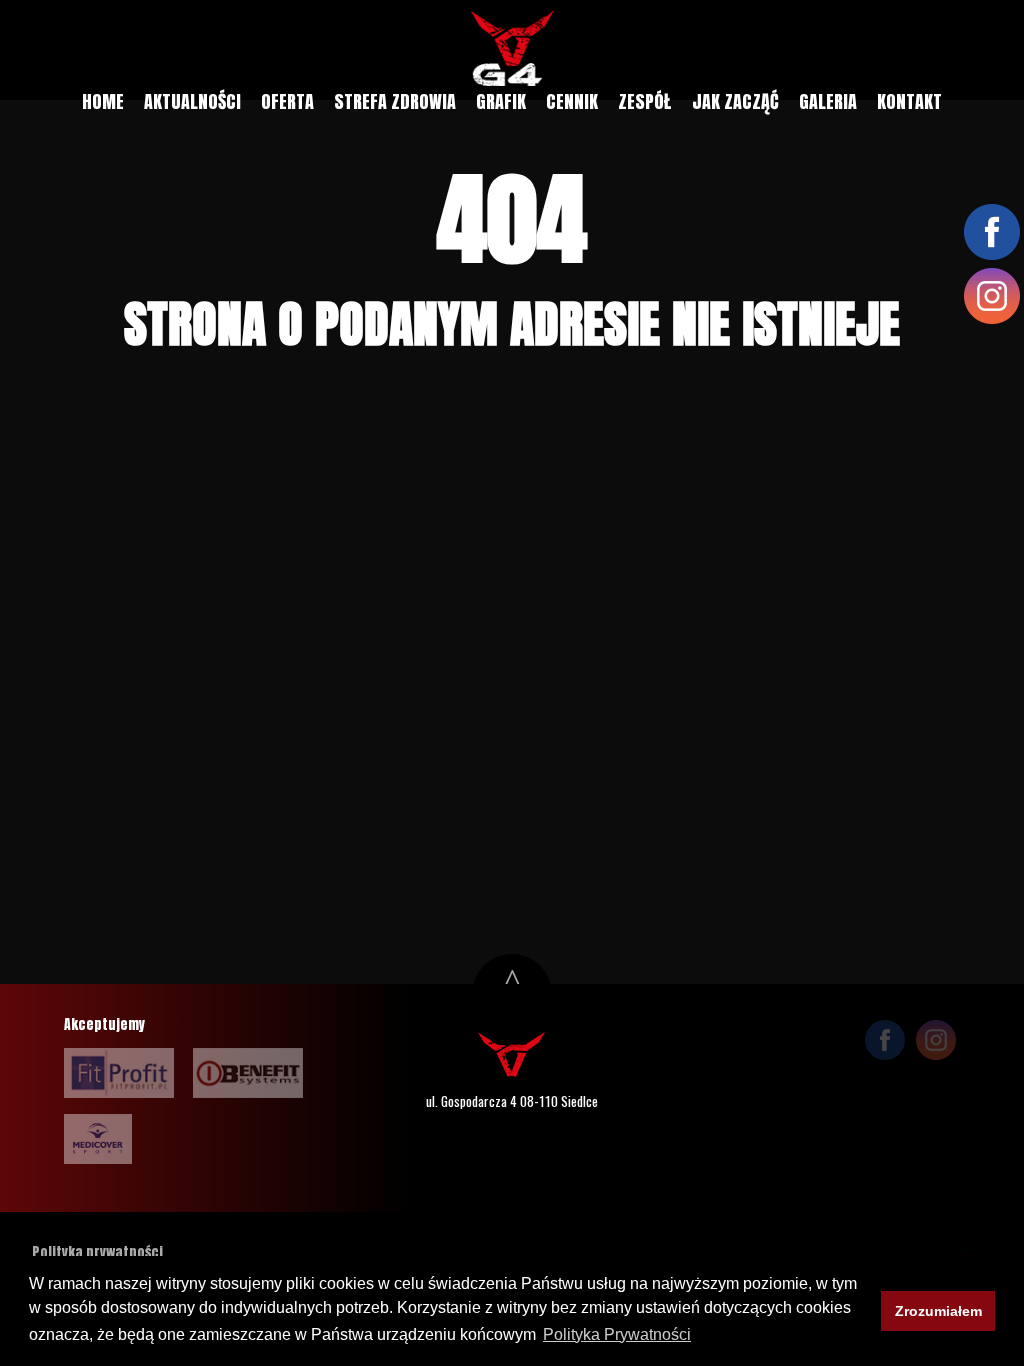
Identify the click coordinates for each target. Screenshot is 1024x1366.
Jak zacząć (735, 101)
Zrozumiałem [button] (938, 1311)
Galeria (828, 101)
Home (103, 101)
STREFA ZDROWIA (395, 101)
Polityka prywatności (97, 1252)
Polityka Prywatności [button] (617, 1334)
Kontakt (909, 101)
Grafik (501, 101)
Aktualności (192, 101)
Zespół (645, 101)
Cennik (572, 101)
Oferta (287, 101)
